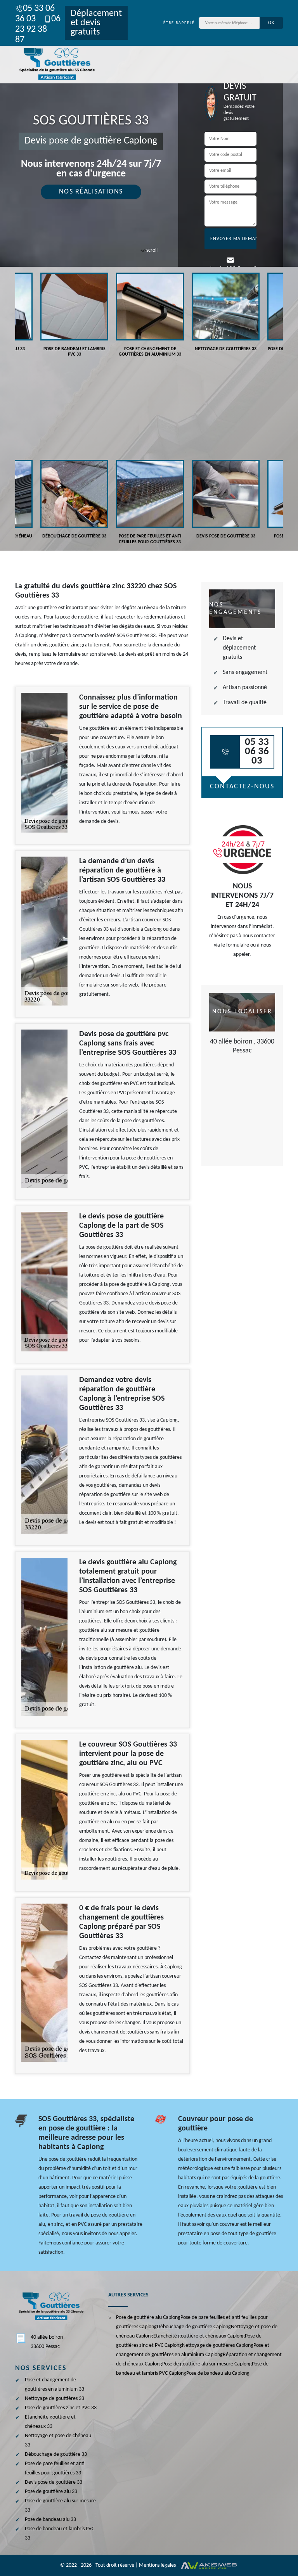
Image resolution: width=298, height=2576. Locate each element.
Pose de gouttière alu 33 (51, 2492)
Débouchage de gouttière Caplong (194, 2327)
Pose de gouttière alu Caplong (148, 2318)
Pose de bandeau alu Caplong (218, 2373)
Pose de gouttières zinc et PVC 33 (61, 2408)
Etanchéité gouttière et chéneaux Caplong (199, 2336)
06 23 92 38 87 (38, 29)
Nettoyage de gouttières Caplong (218, 2345)
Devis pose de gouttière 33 (54, 2482)
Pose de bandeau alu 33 (50, 2520)
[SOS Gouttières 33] (56, 65)
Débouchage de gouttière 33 (56, 2454)
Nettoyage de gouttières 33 (55, 2399)
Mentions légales (157, 2565)
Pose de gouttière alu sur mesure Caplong (207, 2364)
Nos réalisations (91, 192)
